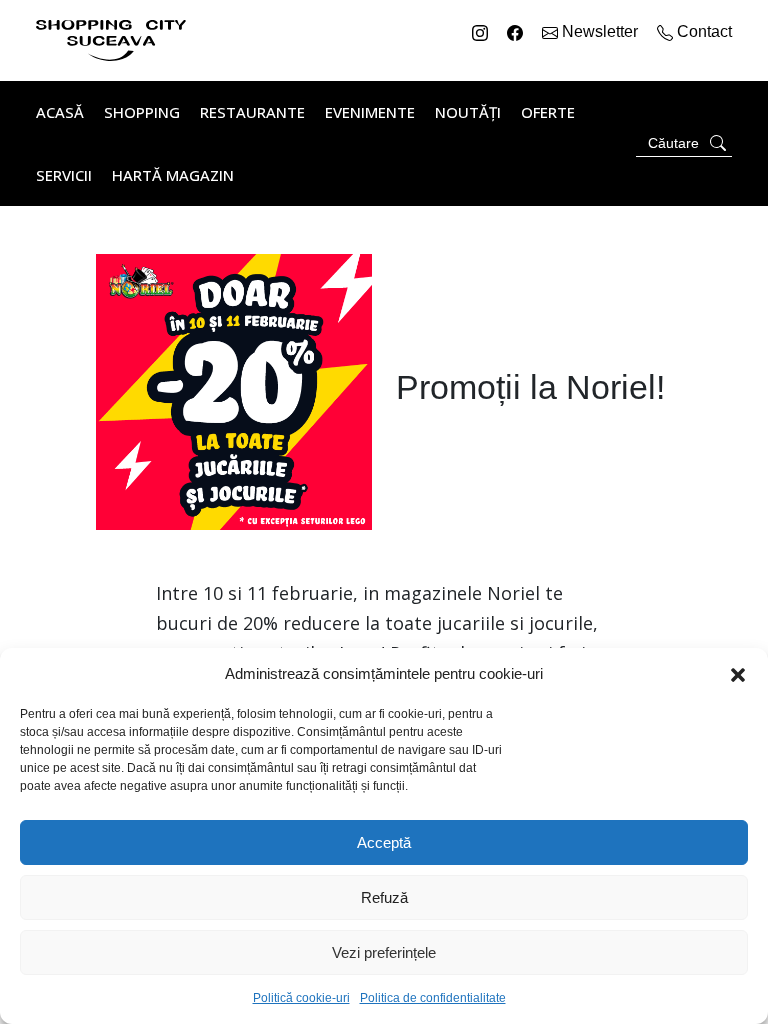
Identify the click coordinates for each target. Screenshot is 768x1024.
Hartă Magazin (173, 175)
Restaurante (252, 112)
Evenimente (370, 112)
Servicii (64, 175)
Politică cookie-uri (301, 998)
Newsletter (600, 31)
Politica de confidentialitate (433, 998)
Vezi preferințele (384, 952)
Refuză (384, 897)
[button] (738, 674)
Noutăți (468, 112)
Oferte (548, 112)
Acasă (60, 112)
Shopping (142, 112)
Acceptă (384, 842)
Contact (702, 31)
